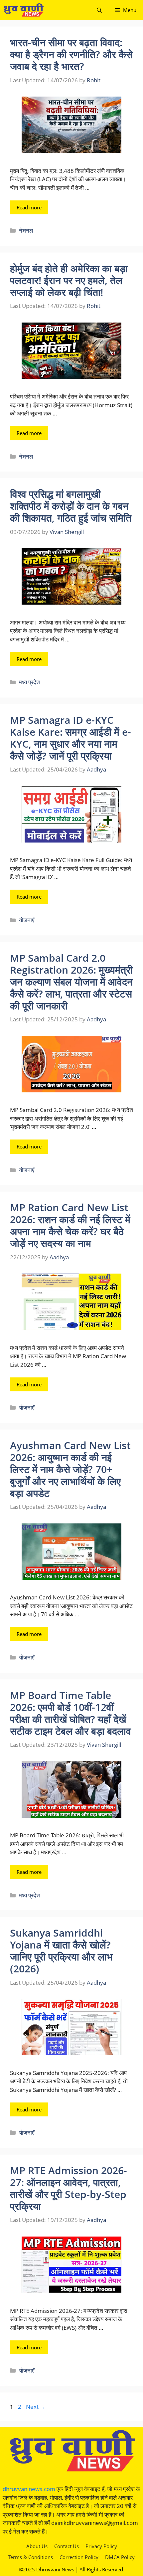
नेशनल (26, 230)
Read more (29, 207)
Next (36, 2407)
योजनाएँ (27, 920)
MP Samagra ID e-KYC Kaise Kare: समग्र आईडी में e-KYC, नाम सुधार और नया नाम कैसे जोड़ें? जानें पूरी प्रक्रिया (71, 738)
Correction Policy (79, 2557)
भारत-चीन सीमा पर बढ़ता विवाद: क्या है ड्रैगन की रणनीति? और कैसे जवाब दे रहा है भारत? (71, 54)
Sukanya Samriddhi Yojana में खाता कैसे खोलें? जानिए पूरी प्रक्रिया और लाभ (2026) (61, 1951)
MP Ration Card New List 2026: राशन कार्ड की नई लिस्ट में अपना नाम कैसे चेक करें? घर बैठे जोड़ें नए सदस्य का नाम (70, 1225)
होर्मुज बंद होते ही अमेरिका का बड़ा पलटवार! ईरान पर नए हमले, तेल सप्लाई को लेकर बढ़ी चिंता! (69, 280)
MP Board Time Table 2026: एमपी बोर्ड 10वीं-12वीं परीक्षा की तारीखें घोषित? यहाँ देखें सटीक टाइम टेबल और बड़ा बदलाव (71, 1713)
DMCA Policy (120, 2557)
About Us (37, 2546)
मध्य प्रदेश (29, 682)
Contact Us (67, 2546)
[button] (99, 10)
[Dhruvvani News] (23, 10)
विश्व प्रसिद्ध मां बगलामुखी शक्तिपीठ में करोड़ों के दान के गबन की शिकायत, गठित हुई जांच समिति (71, 506)
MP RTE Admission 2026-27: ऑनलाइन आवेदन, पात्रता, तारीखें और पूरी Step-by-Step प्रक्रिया (69, 2188)
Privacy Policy (101, 2546)
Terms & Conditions (31, 2557)
